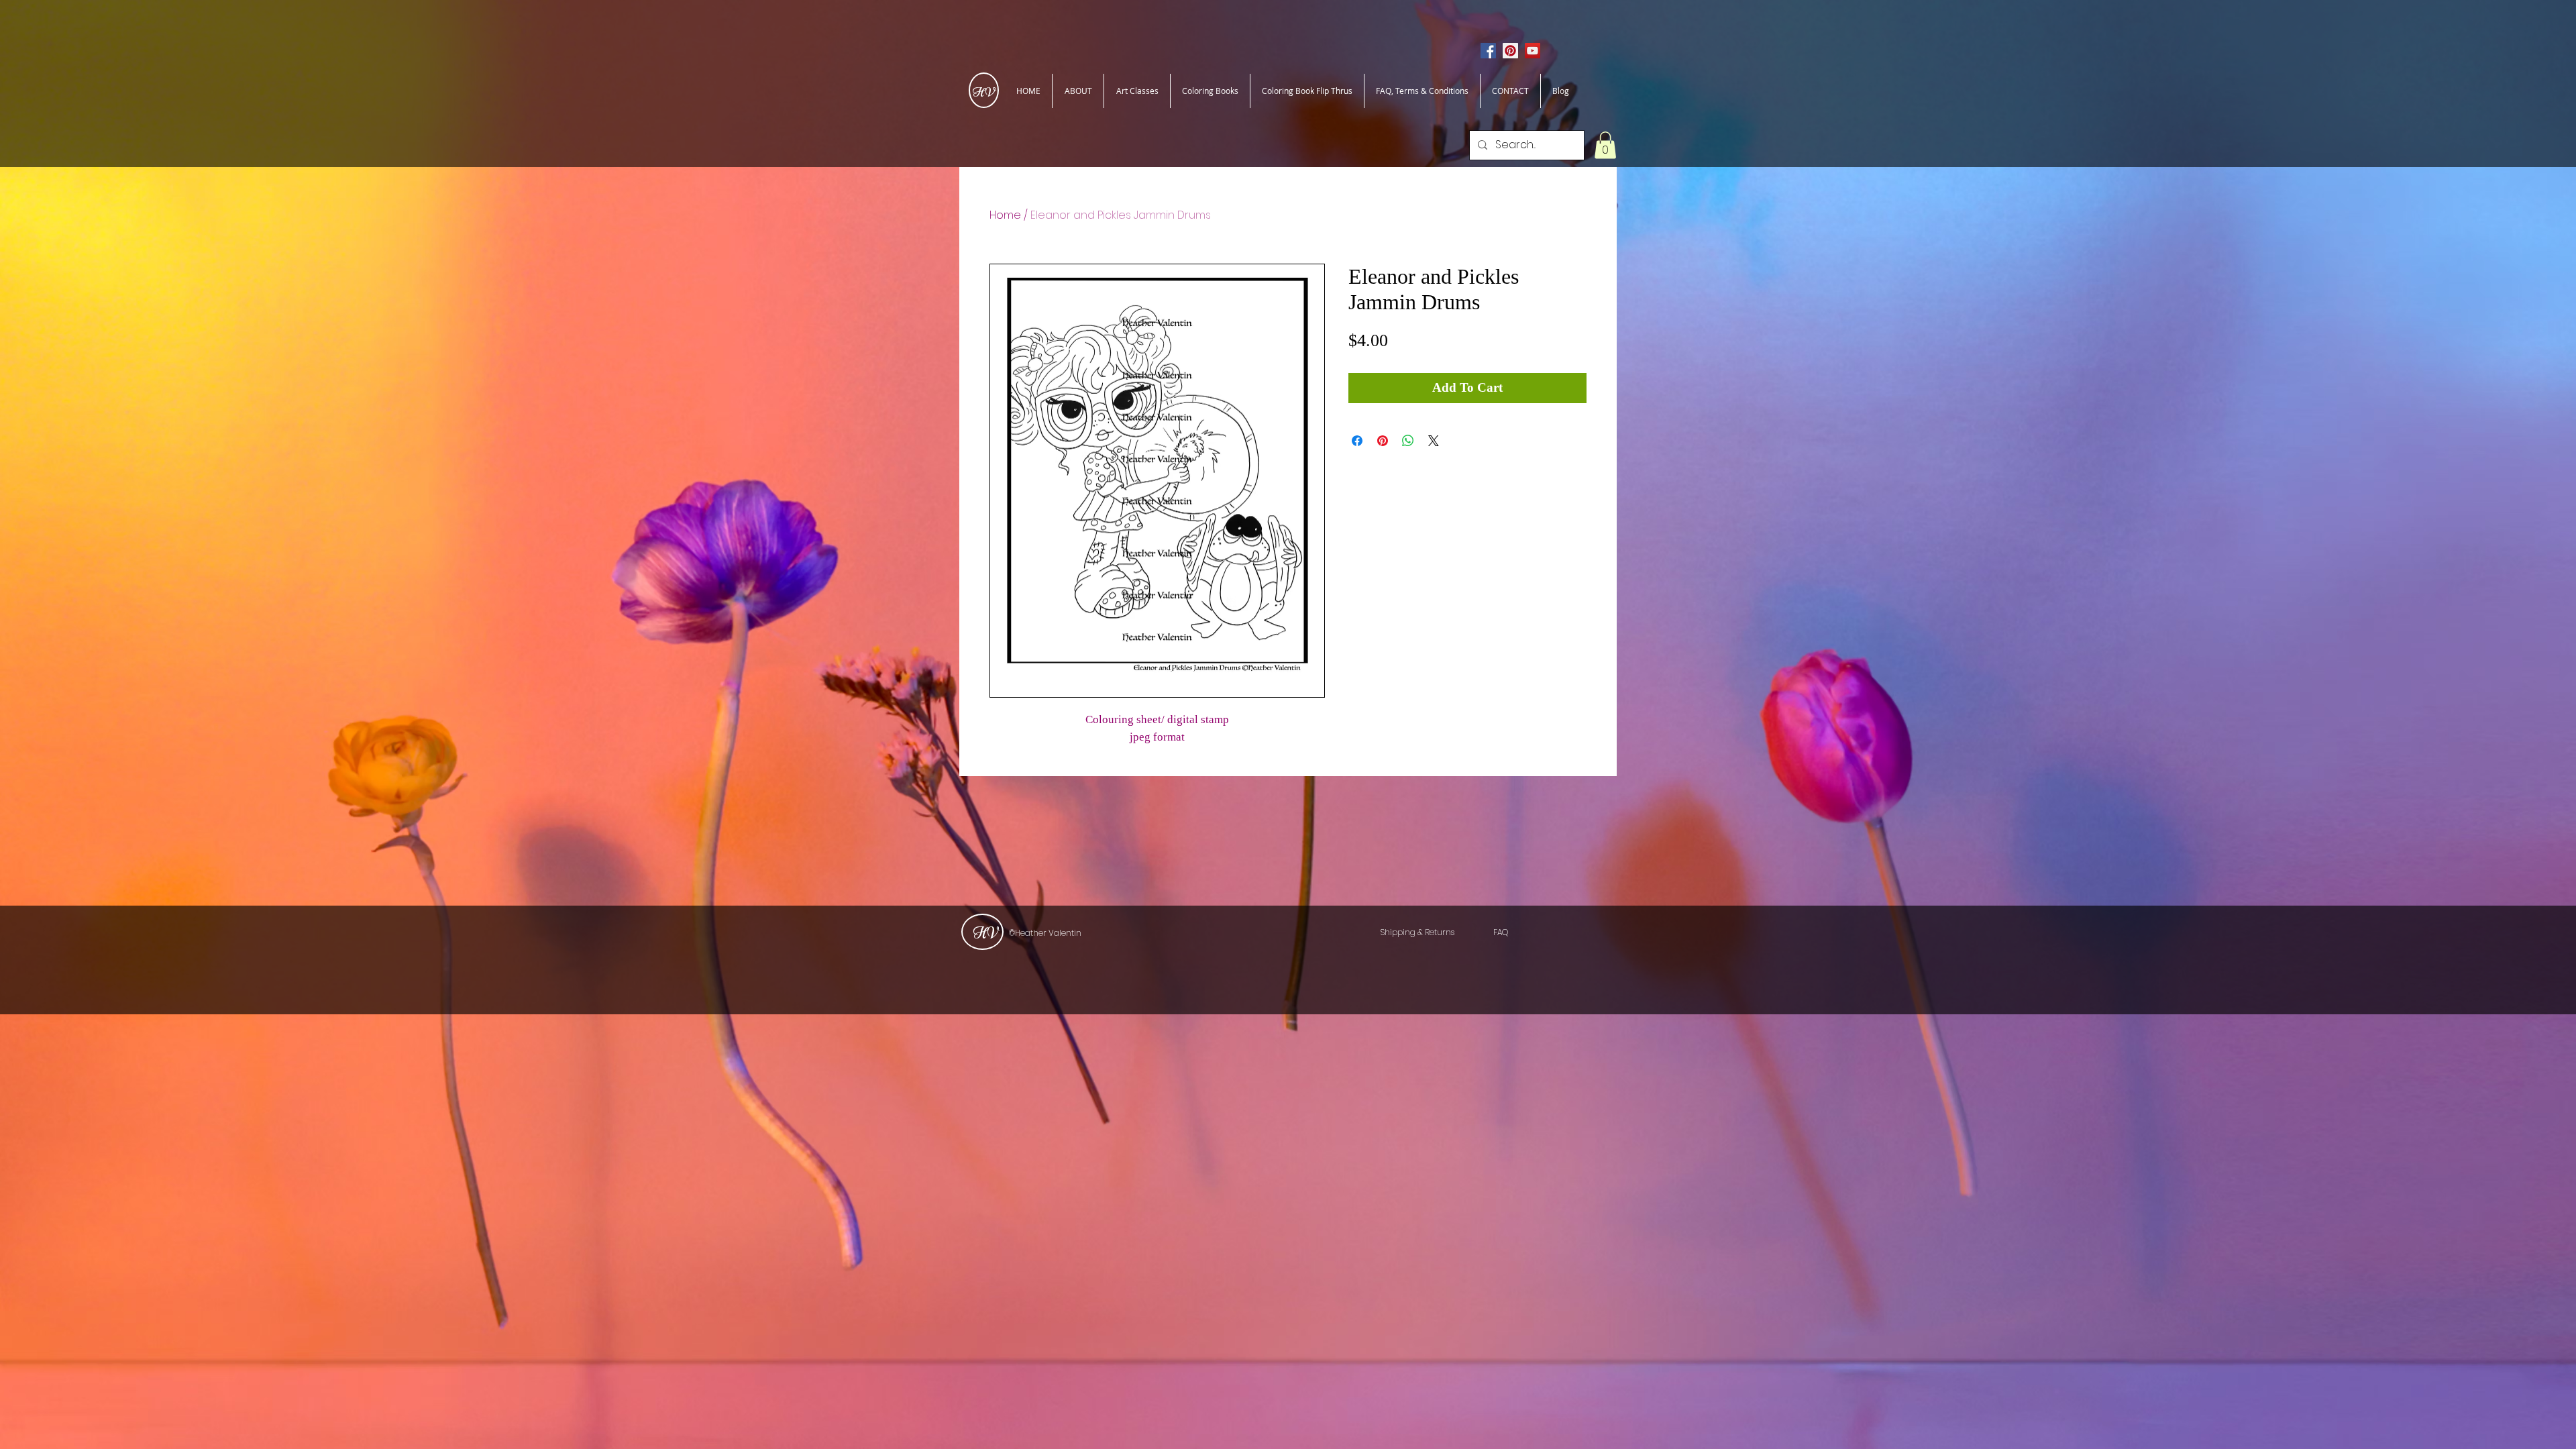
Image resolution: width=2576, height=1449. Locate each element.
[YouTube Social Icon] (1533, 51)
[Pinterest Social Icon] (1510, 51)
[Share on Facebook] (1357, 441)
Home (1005, 215)
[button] (1605, 145)
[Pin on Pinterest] (1383, 441)
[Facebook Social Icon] (1488, 51)
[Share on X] (1434, 441)
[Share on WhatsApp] (1408, 441)
